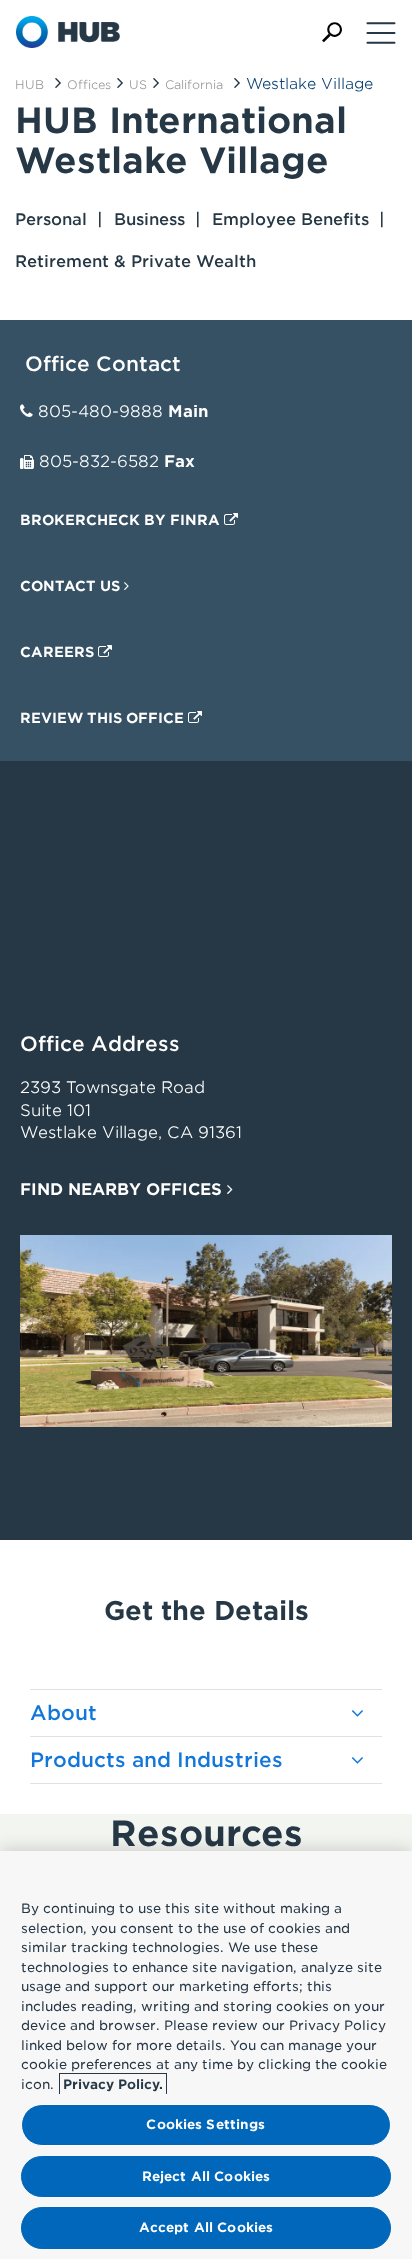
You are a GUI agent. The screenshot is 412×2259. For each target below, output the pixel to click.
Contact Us (72, 586)
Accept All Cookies (206, 2227)
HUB (29, 84)
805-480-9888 (100, 411)
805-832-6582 (99, 461)
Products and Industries (156, 1760)
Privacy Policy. (113, 2084)
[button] (332, 32)
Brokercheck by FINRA (122, 520)
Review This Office (104, 718)
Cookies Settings (205, 2124)
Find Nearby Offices (123, 1189)
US (138, 84)
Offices (89, 84)
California (194, 84)
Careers (59, 652)
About (63, 1713)
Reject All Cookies (206, 2176)
